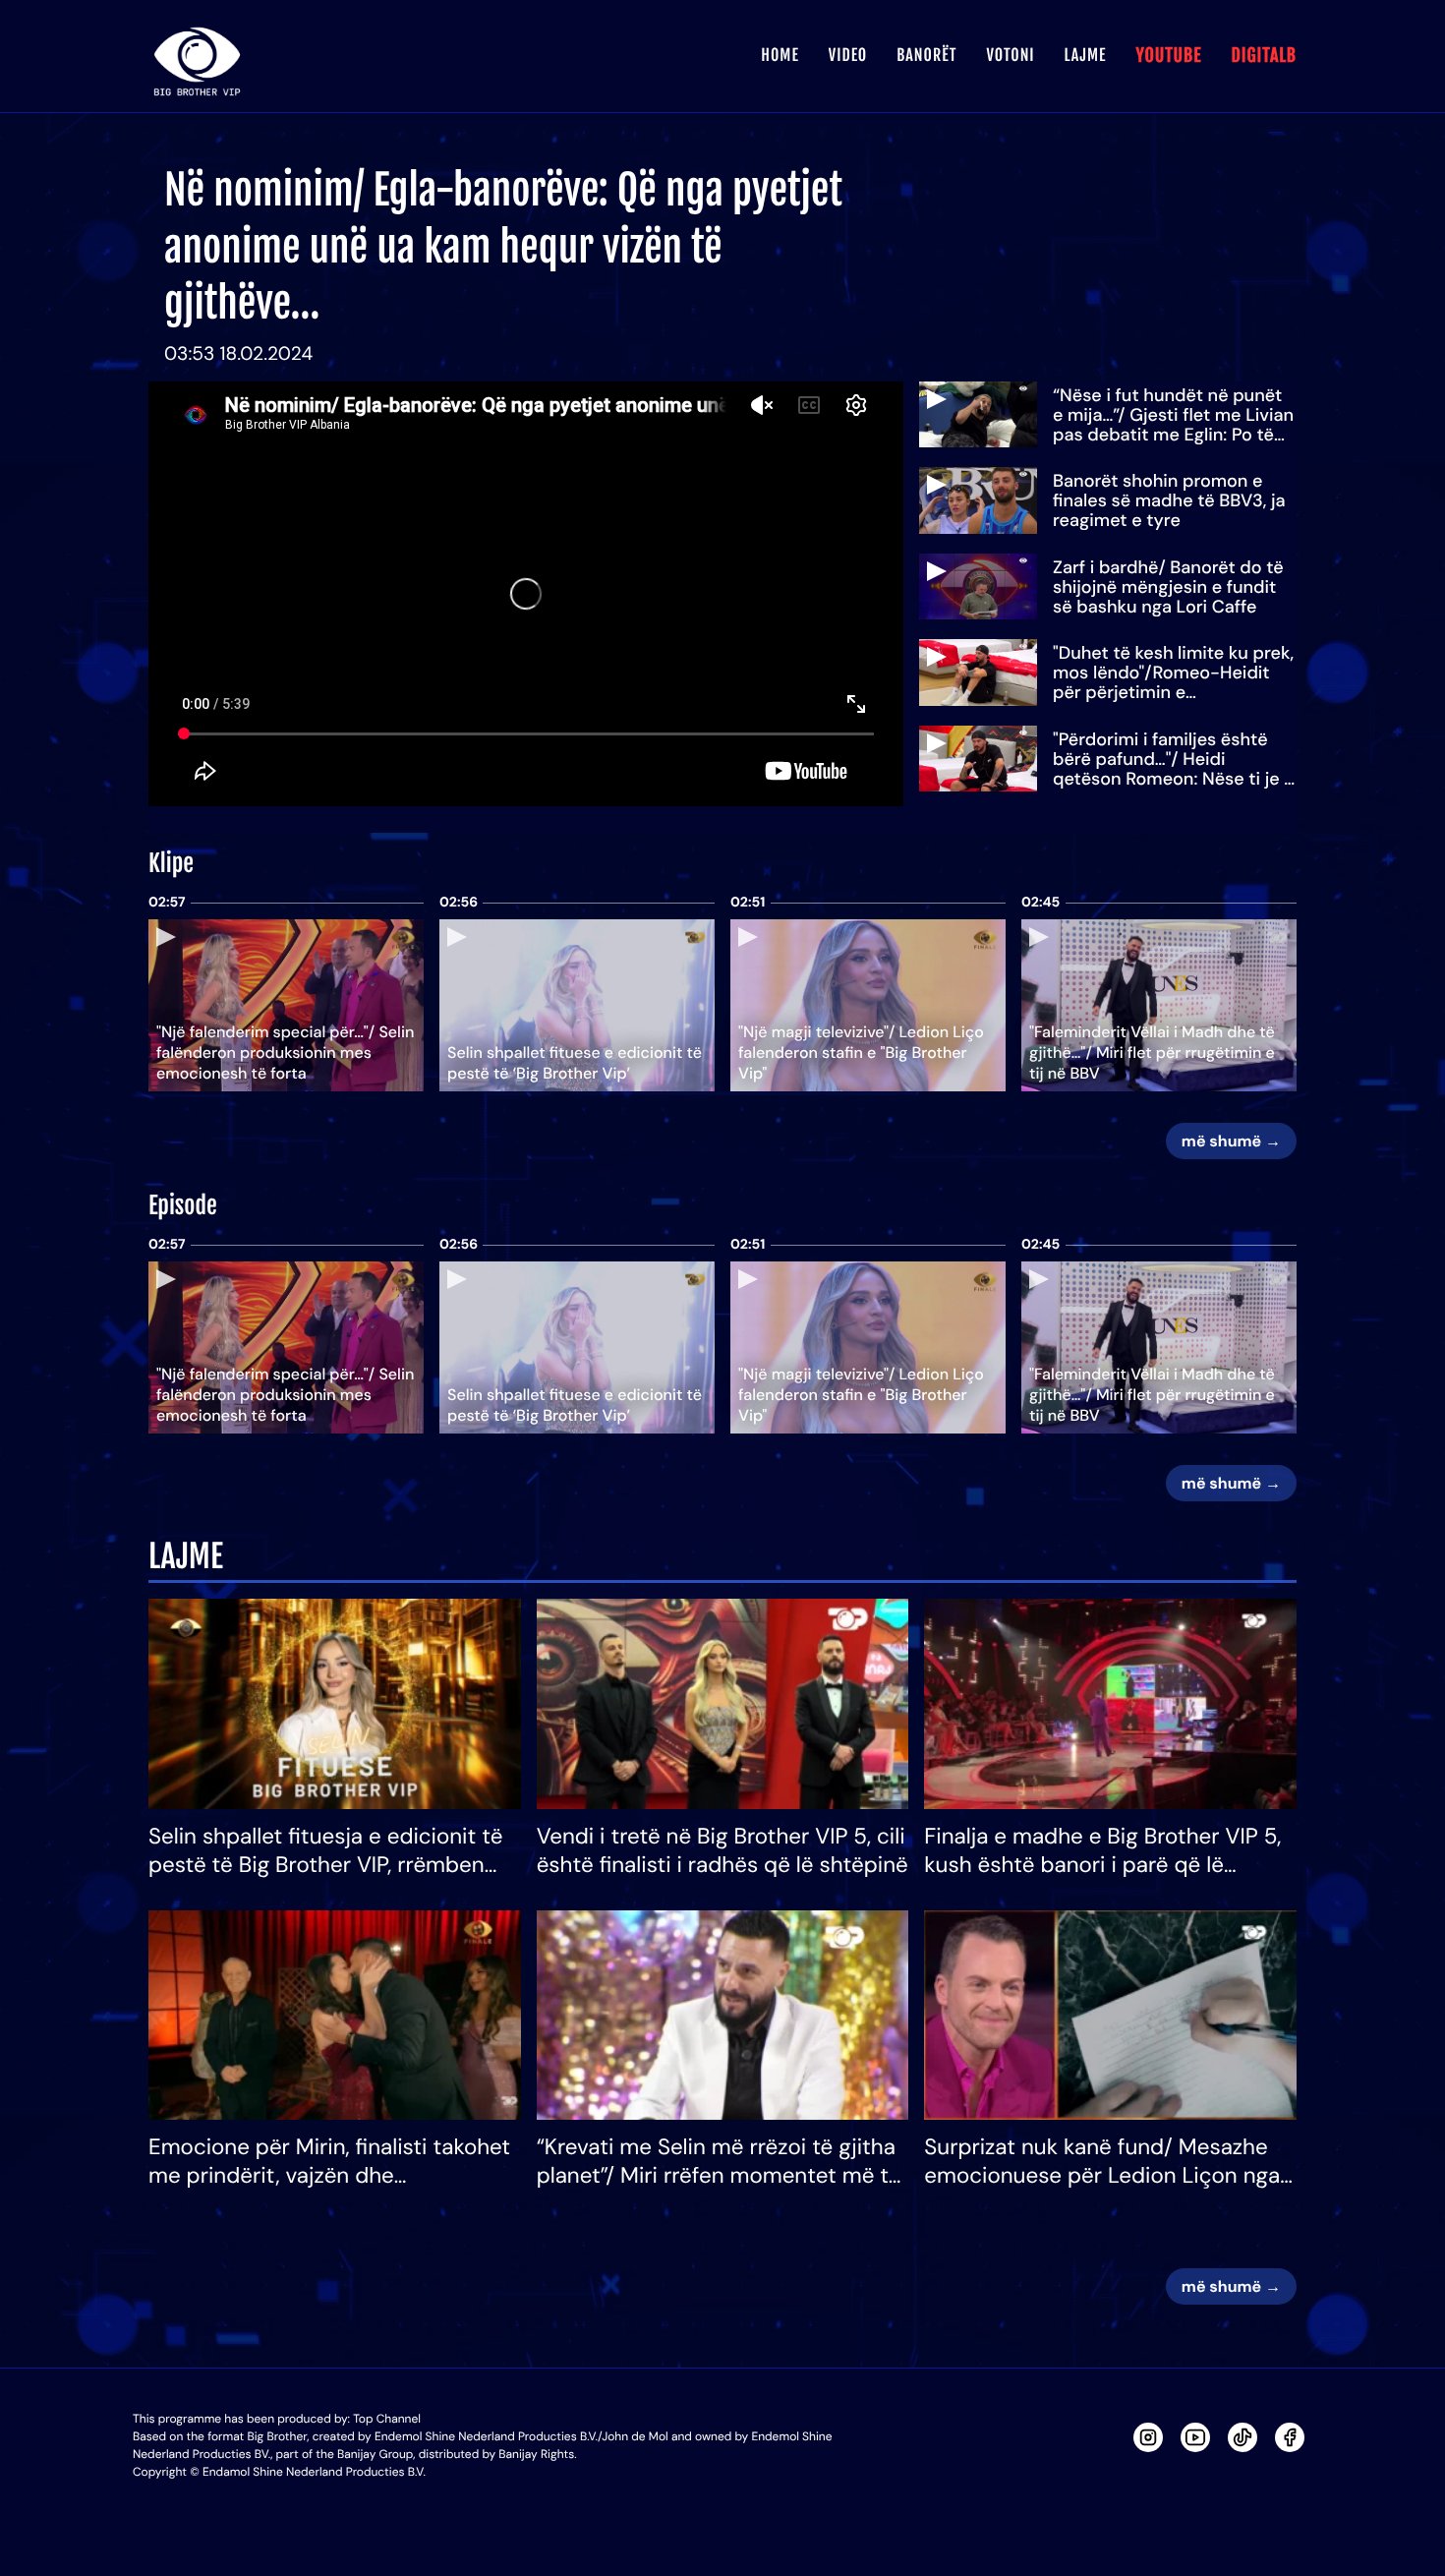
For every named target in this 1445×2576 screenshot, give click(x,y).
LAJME (1086, 55)
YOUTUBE (1168, 56)
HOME (780, 55)
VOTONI (1010, 55)
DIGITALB (1264, 56)
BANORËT (926, 55)
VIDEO (848, 55)
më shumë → (1231, 1141)
